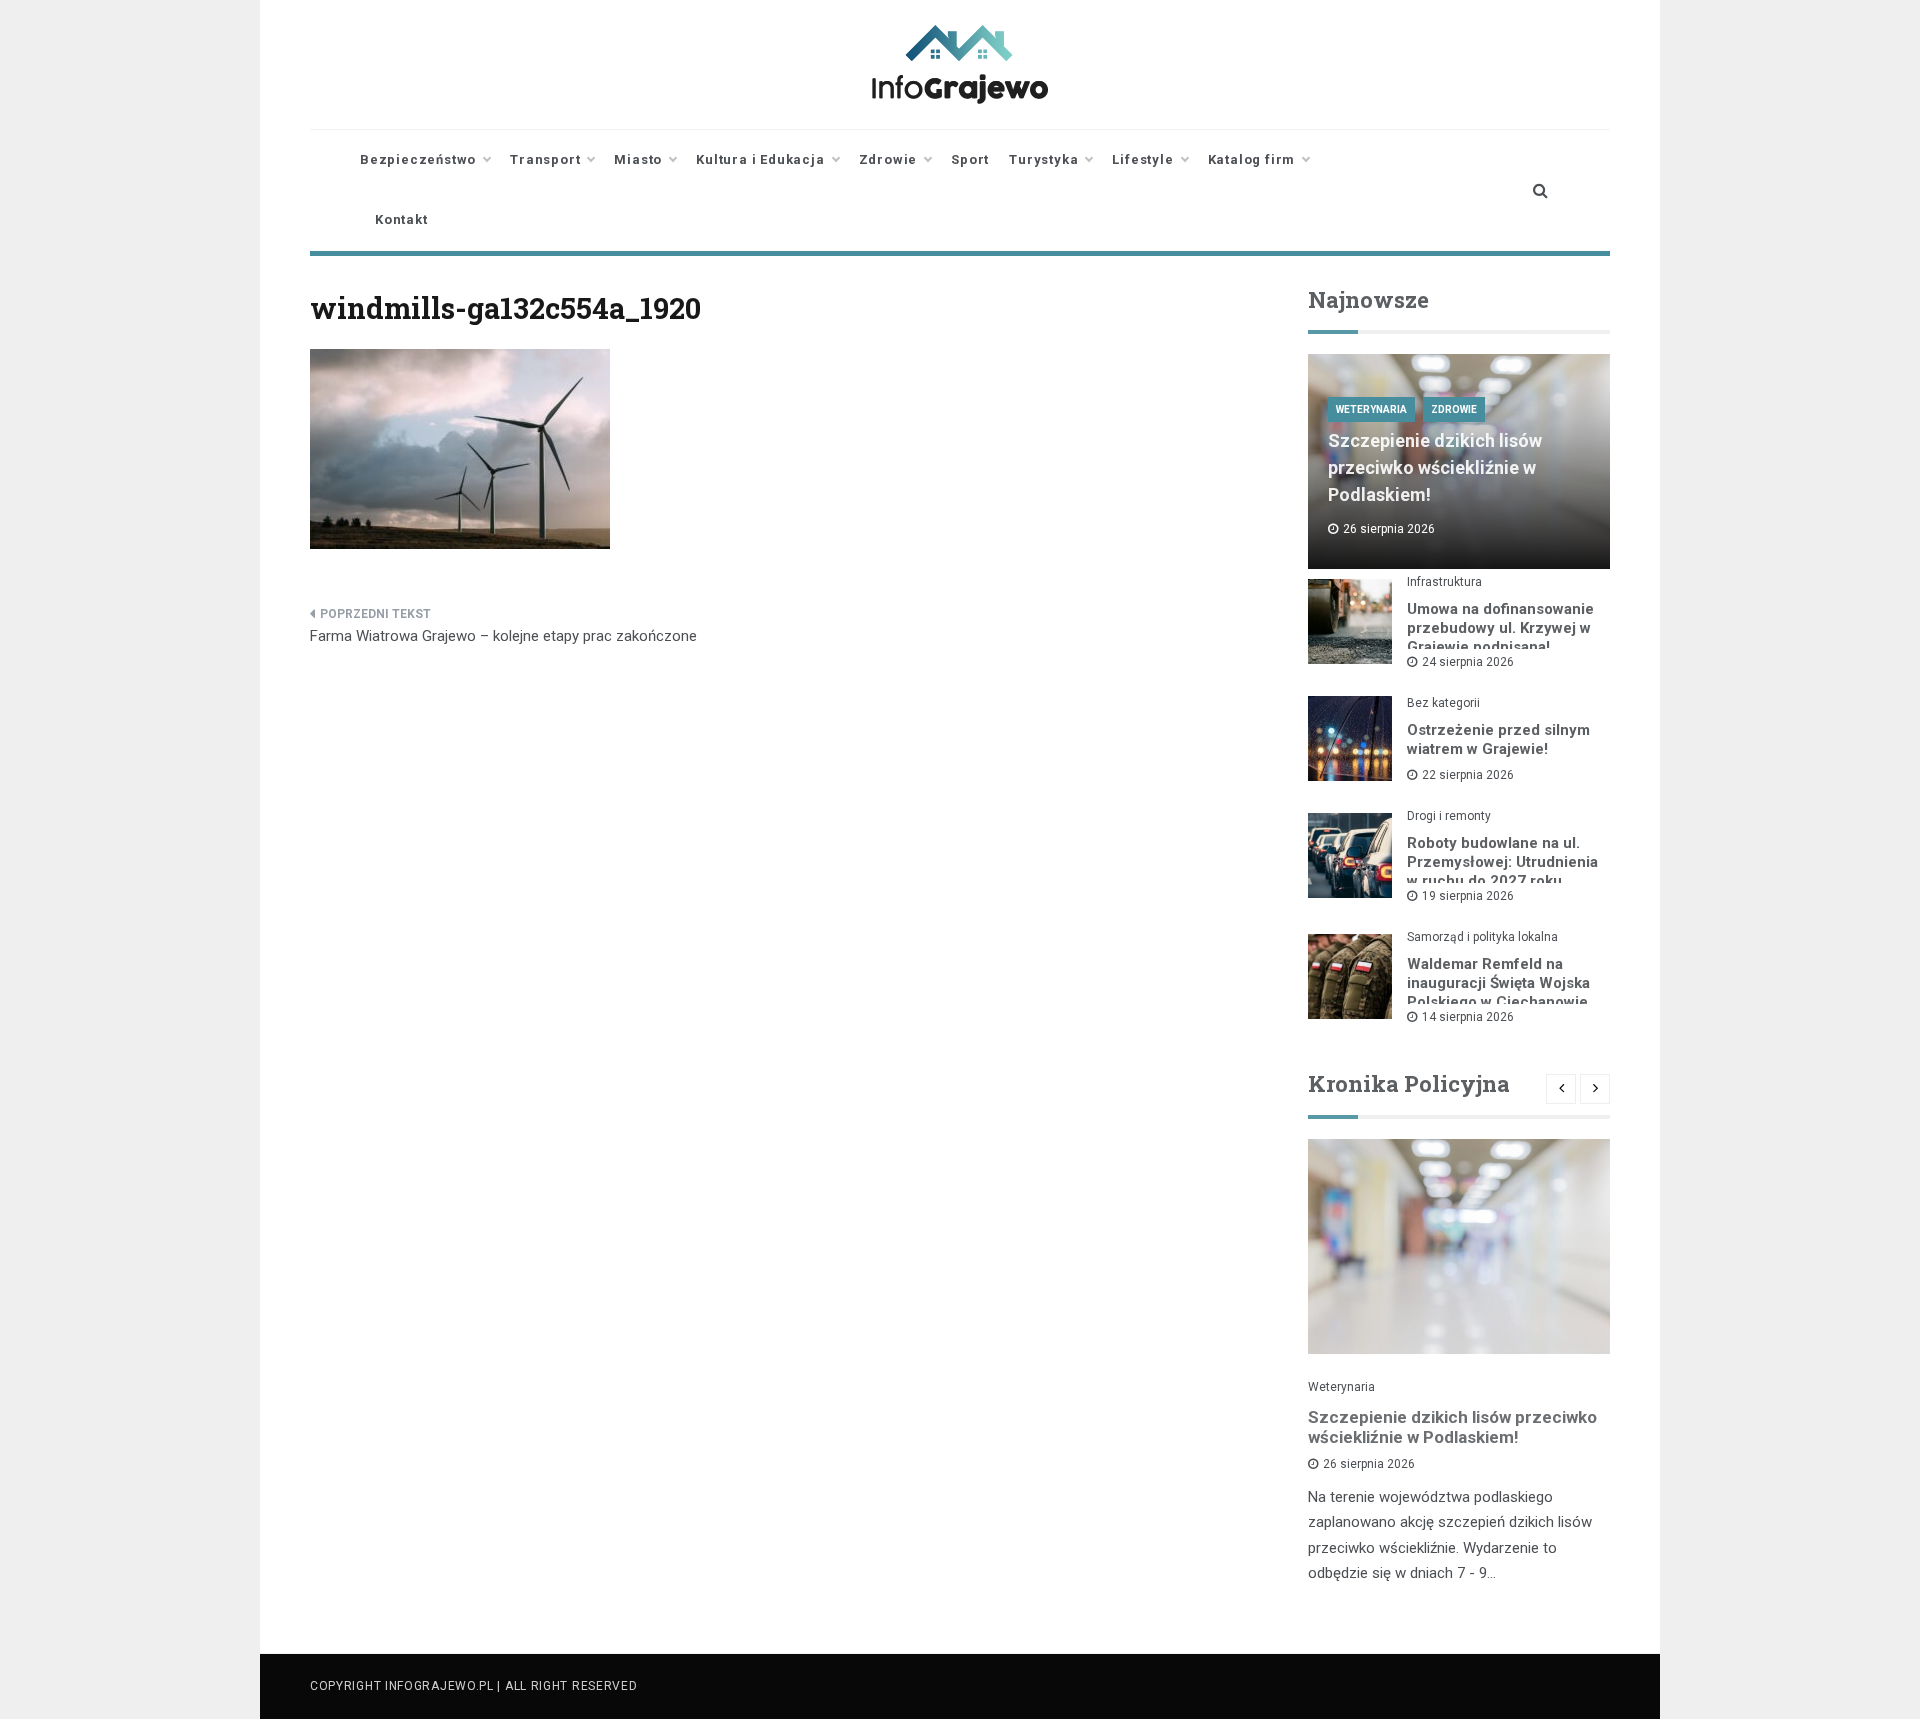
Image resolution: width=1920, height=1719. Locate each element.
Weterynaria (1371, 409)
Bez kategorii (1443, 703)
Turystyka (1043, 159)
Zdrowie (888, 159)
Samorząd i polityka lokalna (1482, 937)
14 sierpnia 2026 (1468, 1017)
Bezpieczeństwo (418, 159)
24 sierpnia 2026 (1468, 662)
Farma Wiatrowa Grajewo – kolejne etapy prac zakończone (503, 636)
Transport (545, 159)
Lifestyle (1142, 159)
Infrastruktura (1444, 582)
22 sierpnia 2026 (1468, 775)
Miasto (638, 159)
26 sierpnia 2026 (1369, 1464)
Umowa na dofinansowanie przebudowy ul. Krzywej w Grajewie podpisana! (1500, 628)
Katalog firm (1252, 159)
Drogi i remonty (1449, 816)
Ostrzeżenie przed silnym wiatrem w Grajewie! (1498, 739)
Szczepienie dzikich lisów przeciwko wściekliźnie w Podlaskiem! (1435, 467)
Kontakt (401, 219)
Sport (970, 159)
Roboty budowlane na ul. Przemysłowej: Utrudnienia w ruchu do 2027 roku (1502, 862)
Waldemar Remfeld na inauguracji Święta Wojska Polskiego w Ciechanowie (1498, 983)
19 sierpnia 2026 (1468, 896)
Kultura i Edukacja (760, 159)
